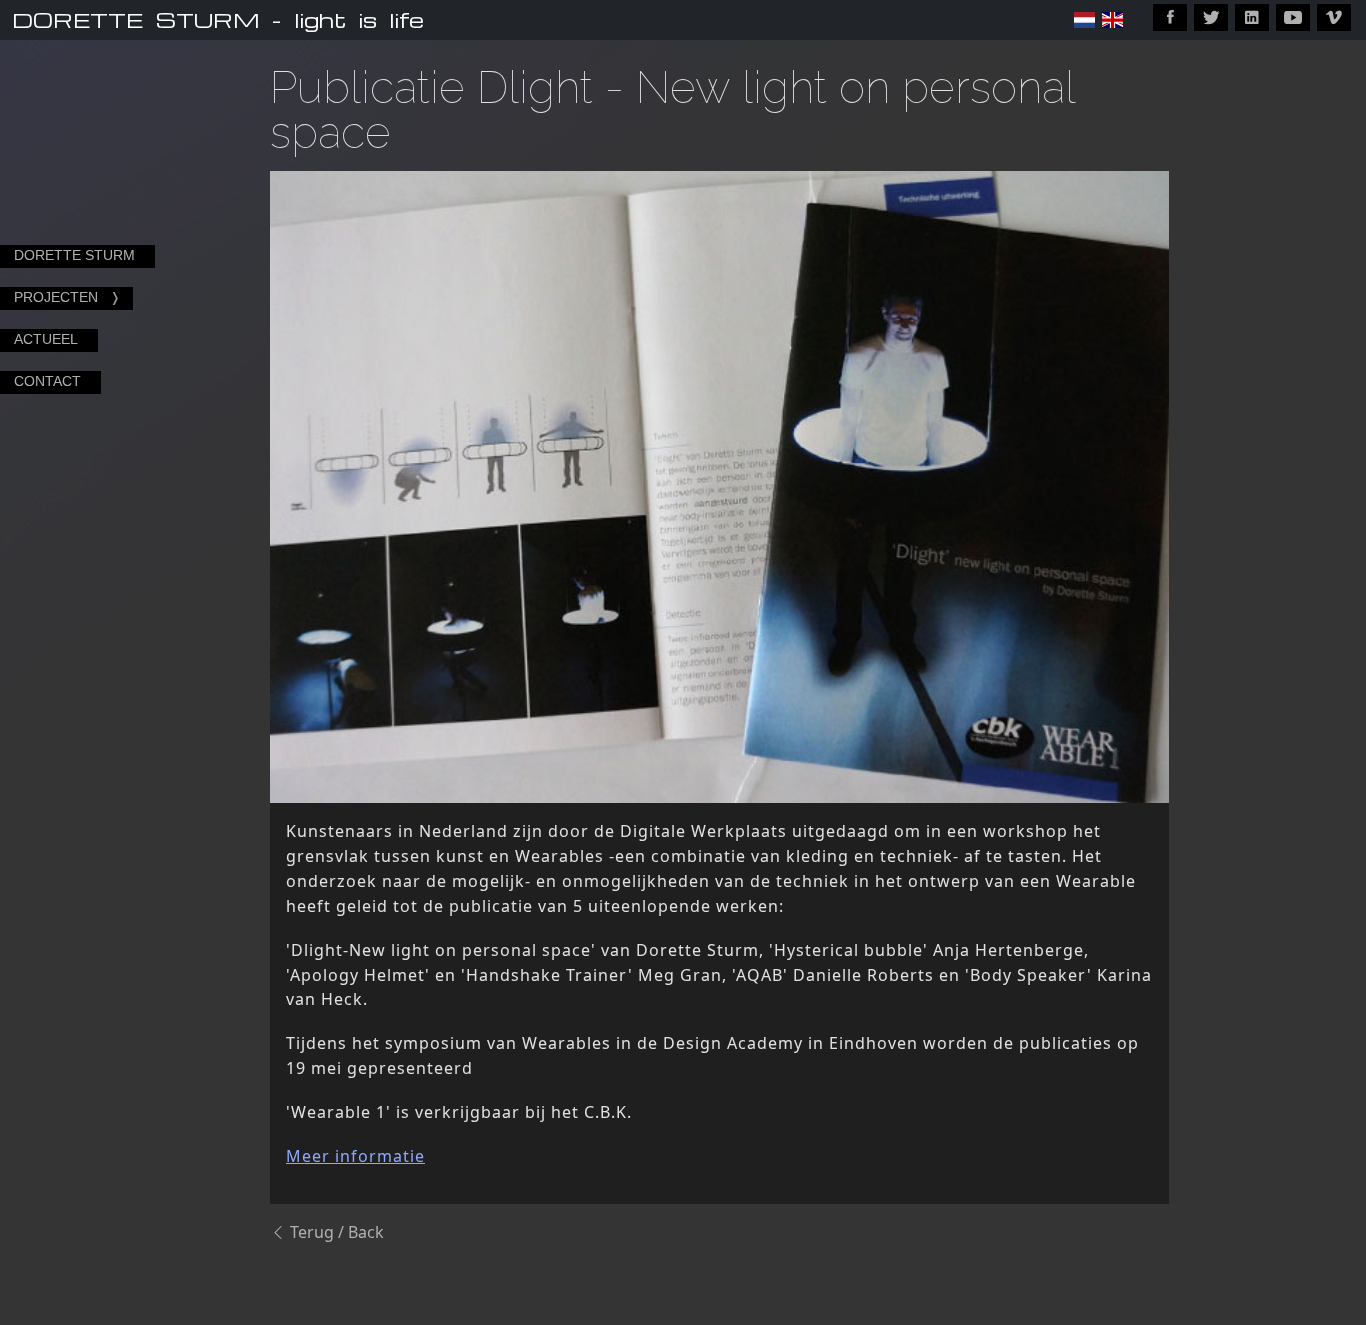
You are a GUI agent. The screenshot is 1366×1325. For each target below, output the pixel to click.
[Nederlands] (1084, 20)
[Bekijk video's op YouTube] (1293, 17)
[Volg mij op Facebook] (1170, 17)
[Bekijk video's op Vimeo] (1334, 17)
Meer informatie (355, 1156)
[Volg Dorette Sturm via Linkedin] (1252, 17)
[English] (1112, 20)
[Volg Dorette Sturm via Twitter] (1211, 17)
